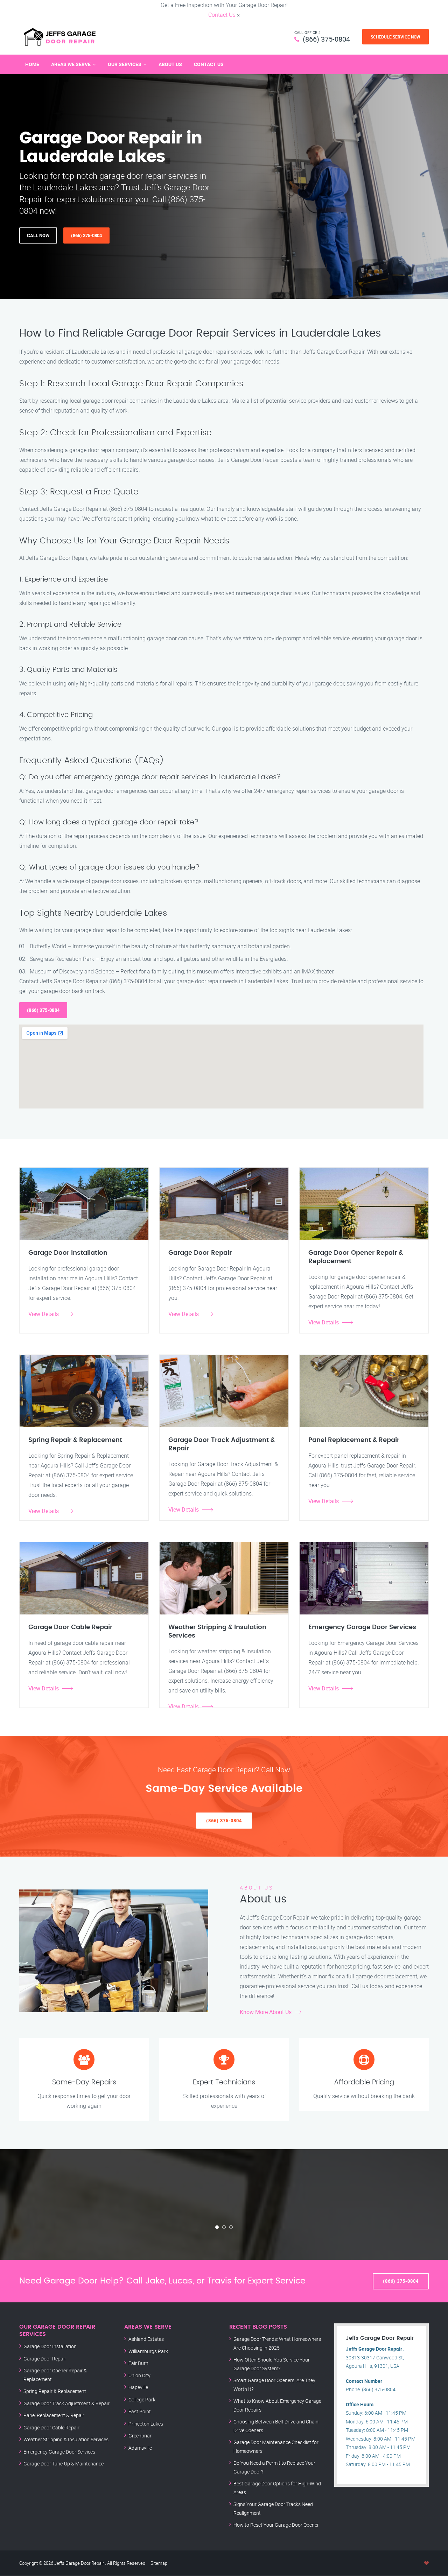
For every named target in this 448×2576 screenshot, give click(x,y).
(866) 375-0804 (326, 39)
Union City (139, 2375)
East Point (140, 2411)
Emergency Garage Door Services (59, 2452)
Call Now (38, 235)
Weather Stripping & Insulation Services (66, 2439)
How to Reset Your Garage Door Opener (276, 2525)
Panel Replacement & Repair (54, 2415)
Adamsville (140, 2448)
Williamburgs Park (148, 2351)
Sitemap (159, 2563)
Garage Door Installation (50, 2346)
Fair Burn (138, 2363)
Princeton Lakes (146, 2424)
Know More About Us (266, 2012)
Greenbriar (140, 2436)
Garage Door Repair (45, 2359)
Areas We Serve (71, 64)
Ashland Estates (146, 2339)
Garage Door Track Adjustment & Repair (66, 2403)
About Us (170, 64)
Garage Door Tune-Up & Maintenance (64, 2464)
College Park (142, 2399)
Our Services (125, 64)
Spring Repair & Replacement (55, 2391)
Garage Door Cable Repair (51, 2427)
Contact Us (222, 15)
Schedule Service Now (395, 37)
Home (32, 64)
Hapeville (138, 2387)
